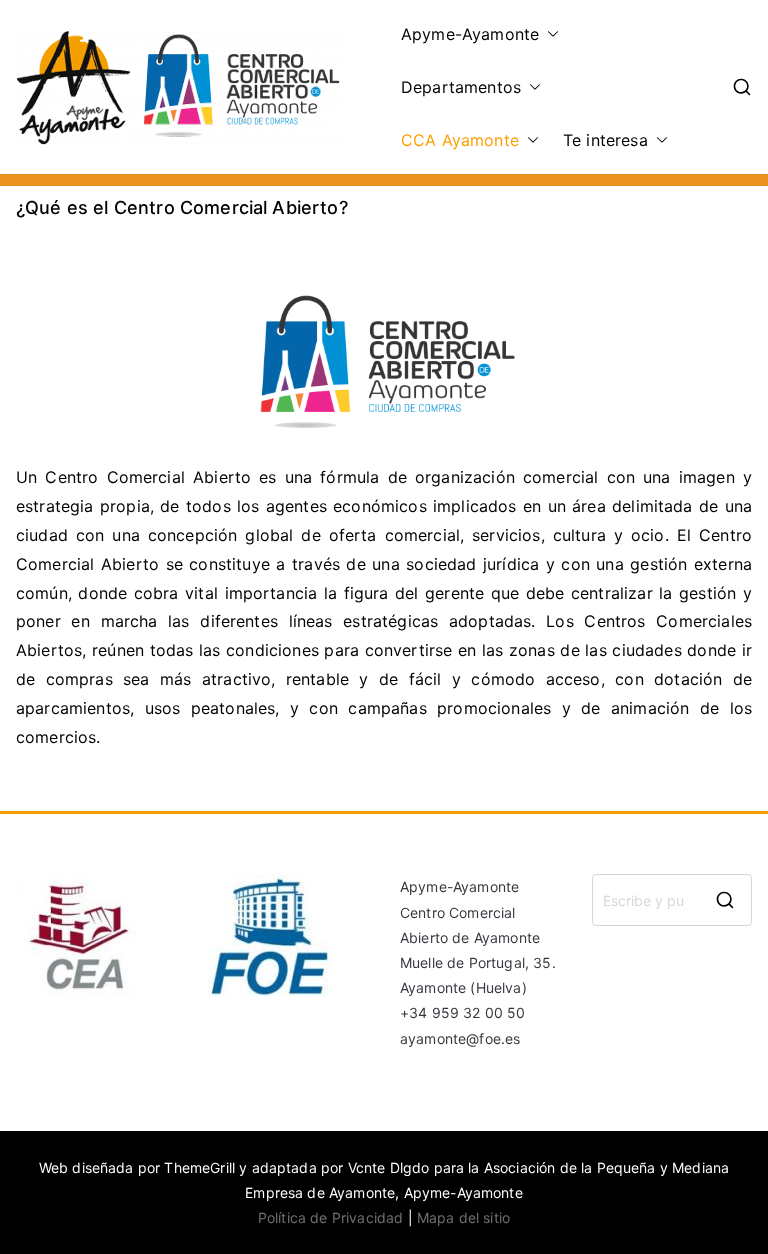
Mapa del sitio (463, 1217)
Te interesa (605, 140)
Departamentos (461, 87)
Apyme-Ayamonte (470, 34)
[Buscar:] (672, 900)
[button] (549, 34)
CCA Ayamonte (460, 140)
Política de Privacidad (331, 1217)
